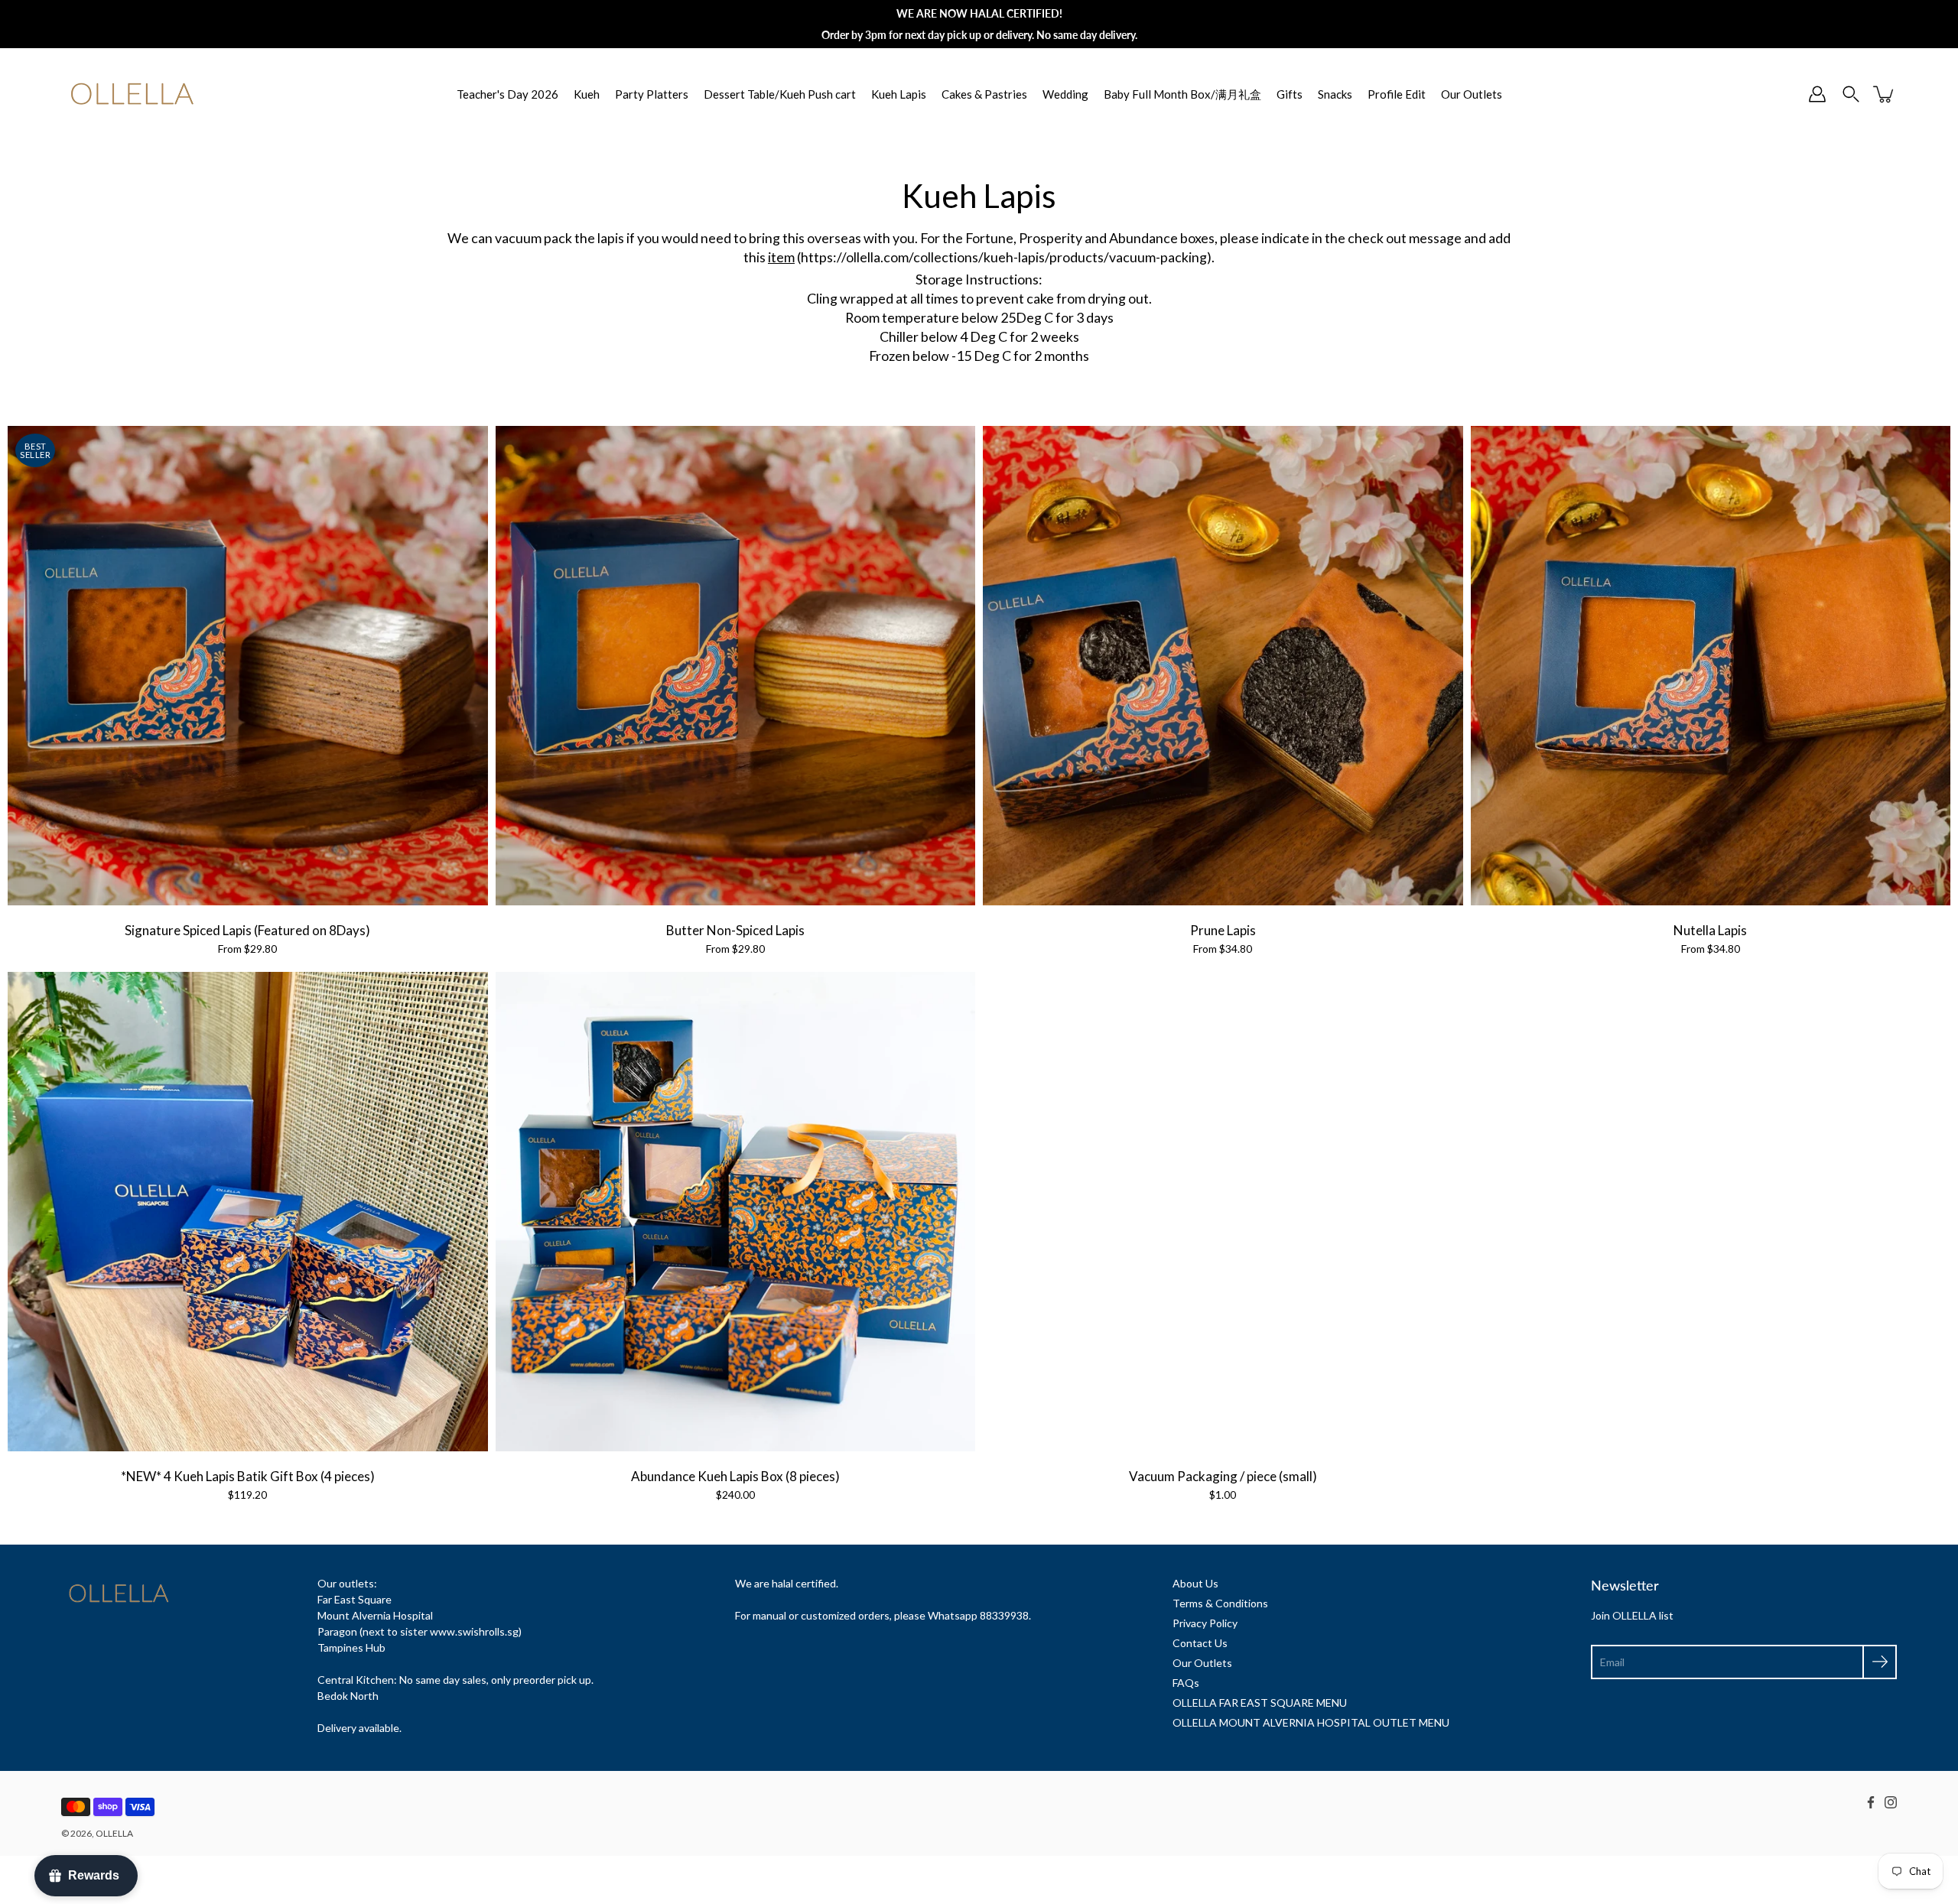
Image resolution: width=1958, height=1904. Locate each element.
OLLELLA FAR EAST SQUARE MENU (1260, 1703)
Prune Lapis (1223, 930)
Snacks (1335, 94)
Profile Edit (1397, 94)
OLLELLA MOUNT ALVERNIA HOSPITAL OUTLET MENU (1311, 1722)
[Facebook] (1871, 1802)
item (781, 257)
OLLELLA (114, 1833)
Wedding (1065, 94)
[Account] (1817, 94)
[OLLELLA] (132, 94)
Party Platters (652, 94)
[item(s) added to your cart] (1885, 94)
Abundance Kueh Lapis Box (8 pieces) (735, 1476)
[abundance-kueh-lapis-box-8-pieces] (736, 1212)
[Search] (1851, 94)
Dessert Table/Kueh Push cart (780, 94)
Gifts (1290, 94)
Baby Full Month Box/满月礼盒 (1182, 94)
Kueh (587, 94)
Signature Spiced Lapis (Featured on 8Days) (247, 930)
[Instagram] (1891, 1802)
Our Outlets (1472, 94)
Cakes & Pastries (984, 94)
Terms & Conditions (1220, 1603)
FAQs (1186, 1683)
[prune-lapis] (1223, 666)
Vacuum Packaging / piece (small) (1223, 1476)
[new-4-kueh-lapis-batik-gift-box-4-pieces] (248, 1212)
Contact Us (1200, 1643)
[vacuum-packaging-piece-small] (1223, 1212)
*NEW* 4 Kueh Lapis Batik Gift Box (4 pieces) (248, 1476)
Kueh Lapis (899, 94)
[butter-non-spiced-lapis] (736, 666)
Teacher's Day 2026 (507, 94)
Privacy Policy (1205, 1623)
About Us (1195, 1583)
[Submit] (1880, 1662)
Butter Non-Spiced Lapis (735, 930)
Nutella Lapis (1710, 930)
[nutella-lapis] (1711, 666)
